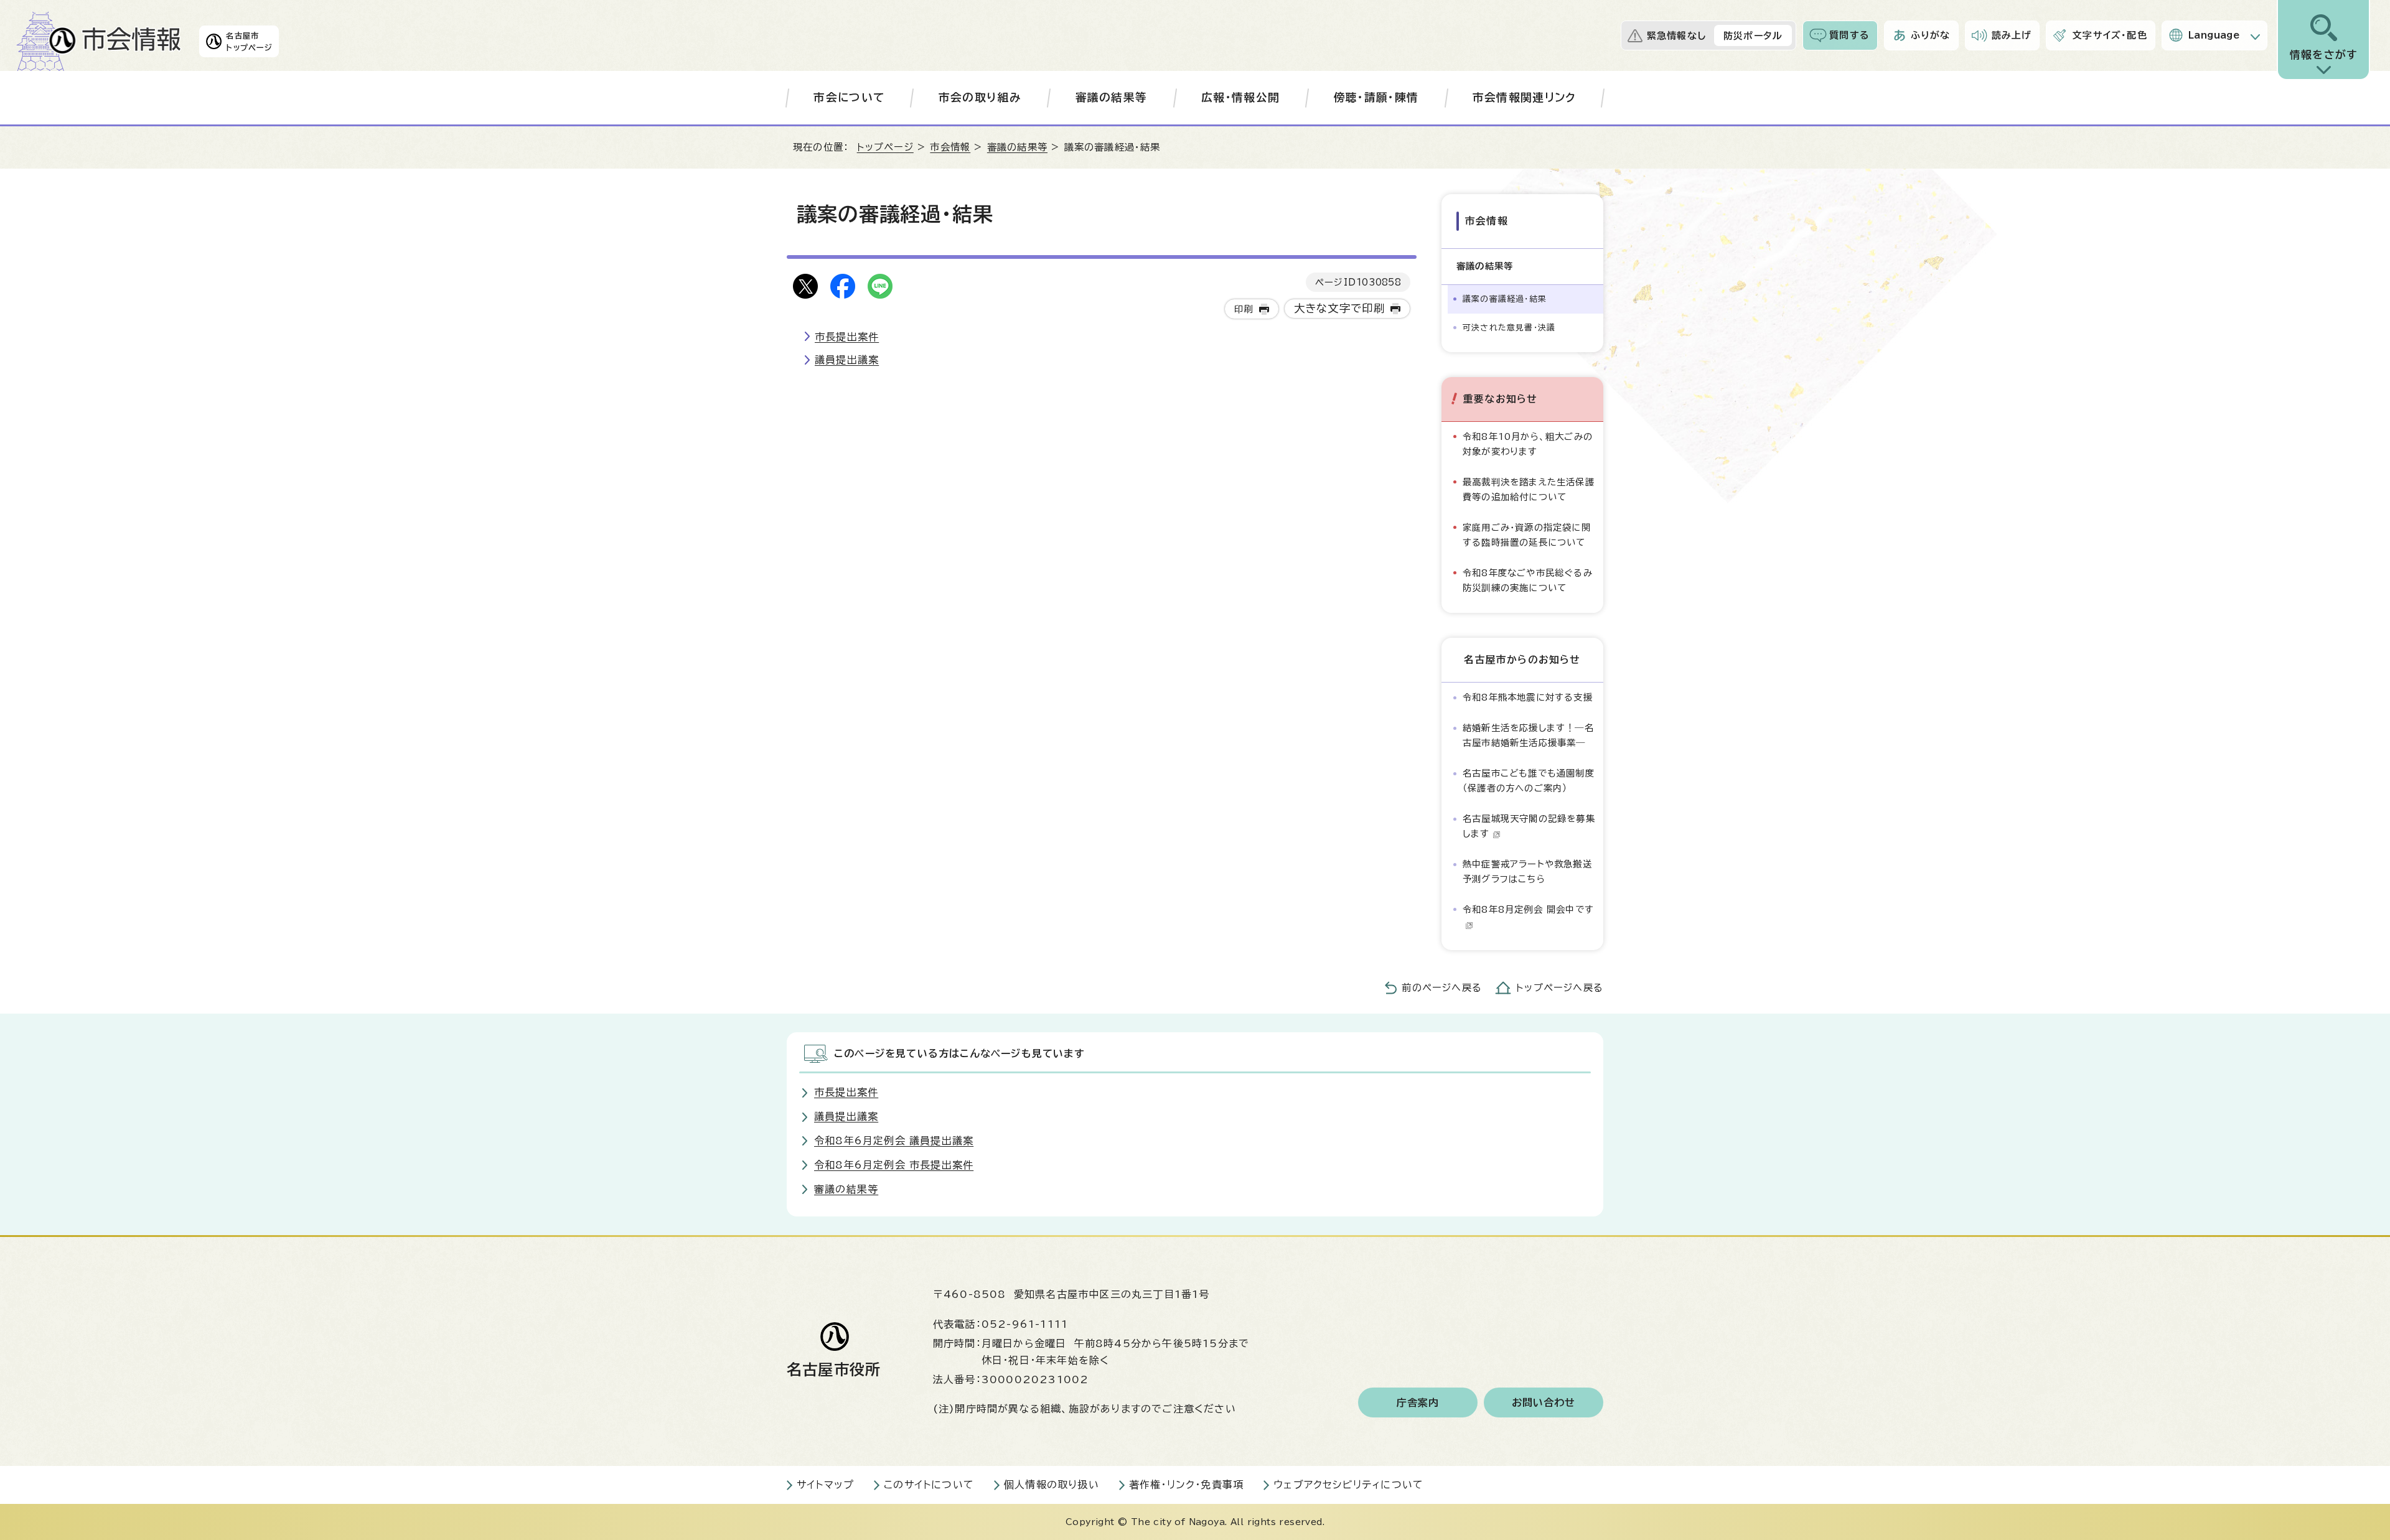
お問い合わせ (1544, 1402)
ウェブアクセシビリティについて (1348, 1485)
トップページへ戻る (1560, 988)
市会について (849, 97)
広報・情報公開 (1240, 97)
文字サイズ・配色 (2110, 35)
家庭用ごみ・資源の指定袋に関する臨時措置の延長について (1527, 535)
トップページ (885, 147)
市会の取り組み (980, 97)
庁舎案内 (1418, 1402)
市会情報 (950, 147)
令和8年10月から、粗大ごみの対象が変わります (1528, 444)
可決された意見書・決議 (1509, 328)
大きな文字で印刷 (1340, 308)
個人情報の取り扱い (1052, 1485)
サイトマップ (825, 1485)
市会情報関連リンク (1525, 97)
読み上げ (2012, 35)
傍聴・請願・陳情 (1376, 97)
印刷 (1244, 309)
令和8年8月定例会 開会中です (1528, 909)
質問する (1849, 35)
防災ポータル (1753, 36)
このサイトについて (929, 1485)
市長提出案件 (847, 337)
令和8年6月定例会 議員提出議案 (894, 1141)
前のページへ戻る (1442, 988)
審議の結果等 (1112, 97)
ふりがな (1931, 35)
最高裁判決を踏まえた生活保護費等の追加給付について (1529, 489)
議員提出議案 (847, 360)
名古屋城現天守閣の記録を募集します (1529, 826)
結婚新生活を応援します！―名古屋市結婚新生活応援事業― (1528, 735)
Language (2214, 35)
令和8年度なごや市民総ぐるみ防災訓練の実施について (1528, 580)
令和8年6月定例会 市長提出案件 (894, 1165)
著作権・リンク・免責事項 (1186, 1485)
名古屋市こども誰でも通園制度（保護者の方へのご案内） (1529, 781)
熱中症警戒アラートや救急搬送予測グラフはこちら (1527, 871)
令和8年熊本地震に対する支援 (1528, 697)
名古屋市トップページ (249, 41)
